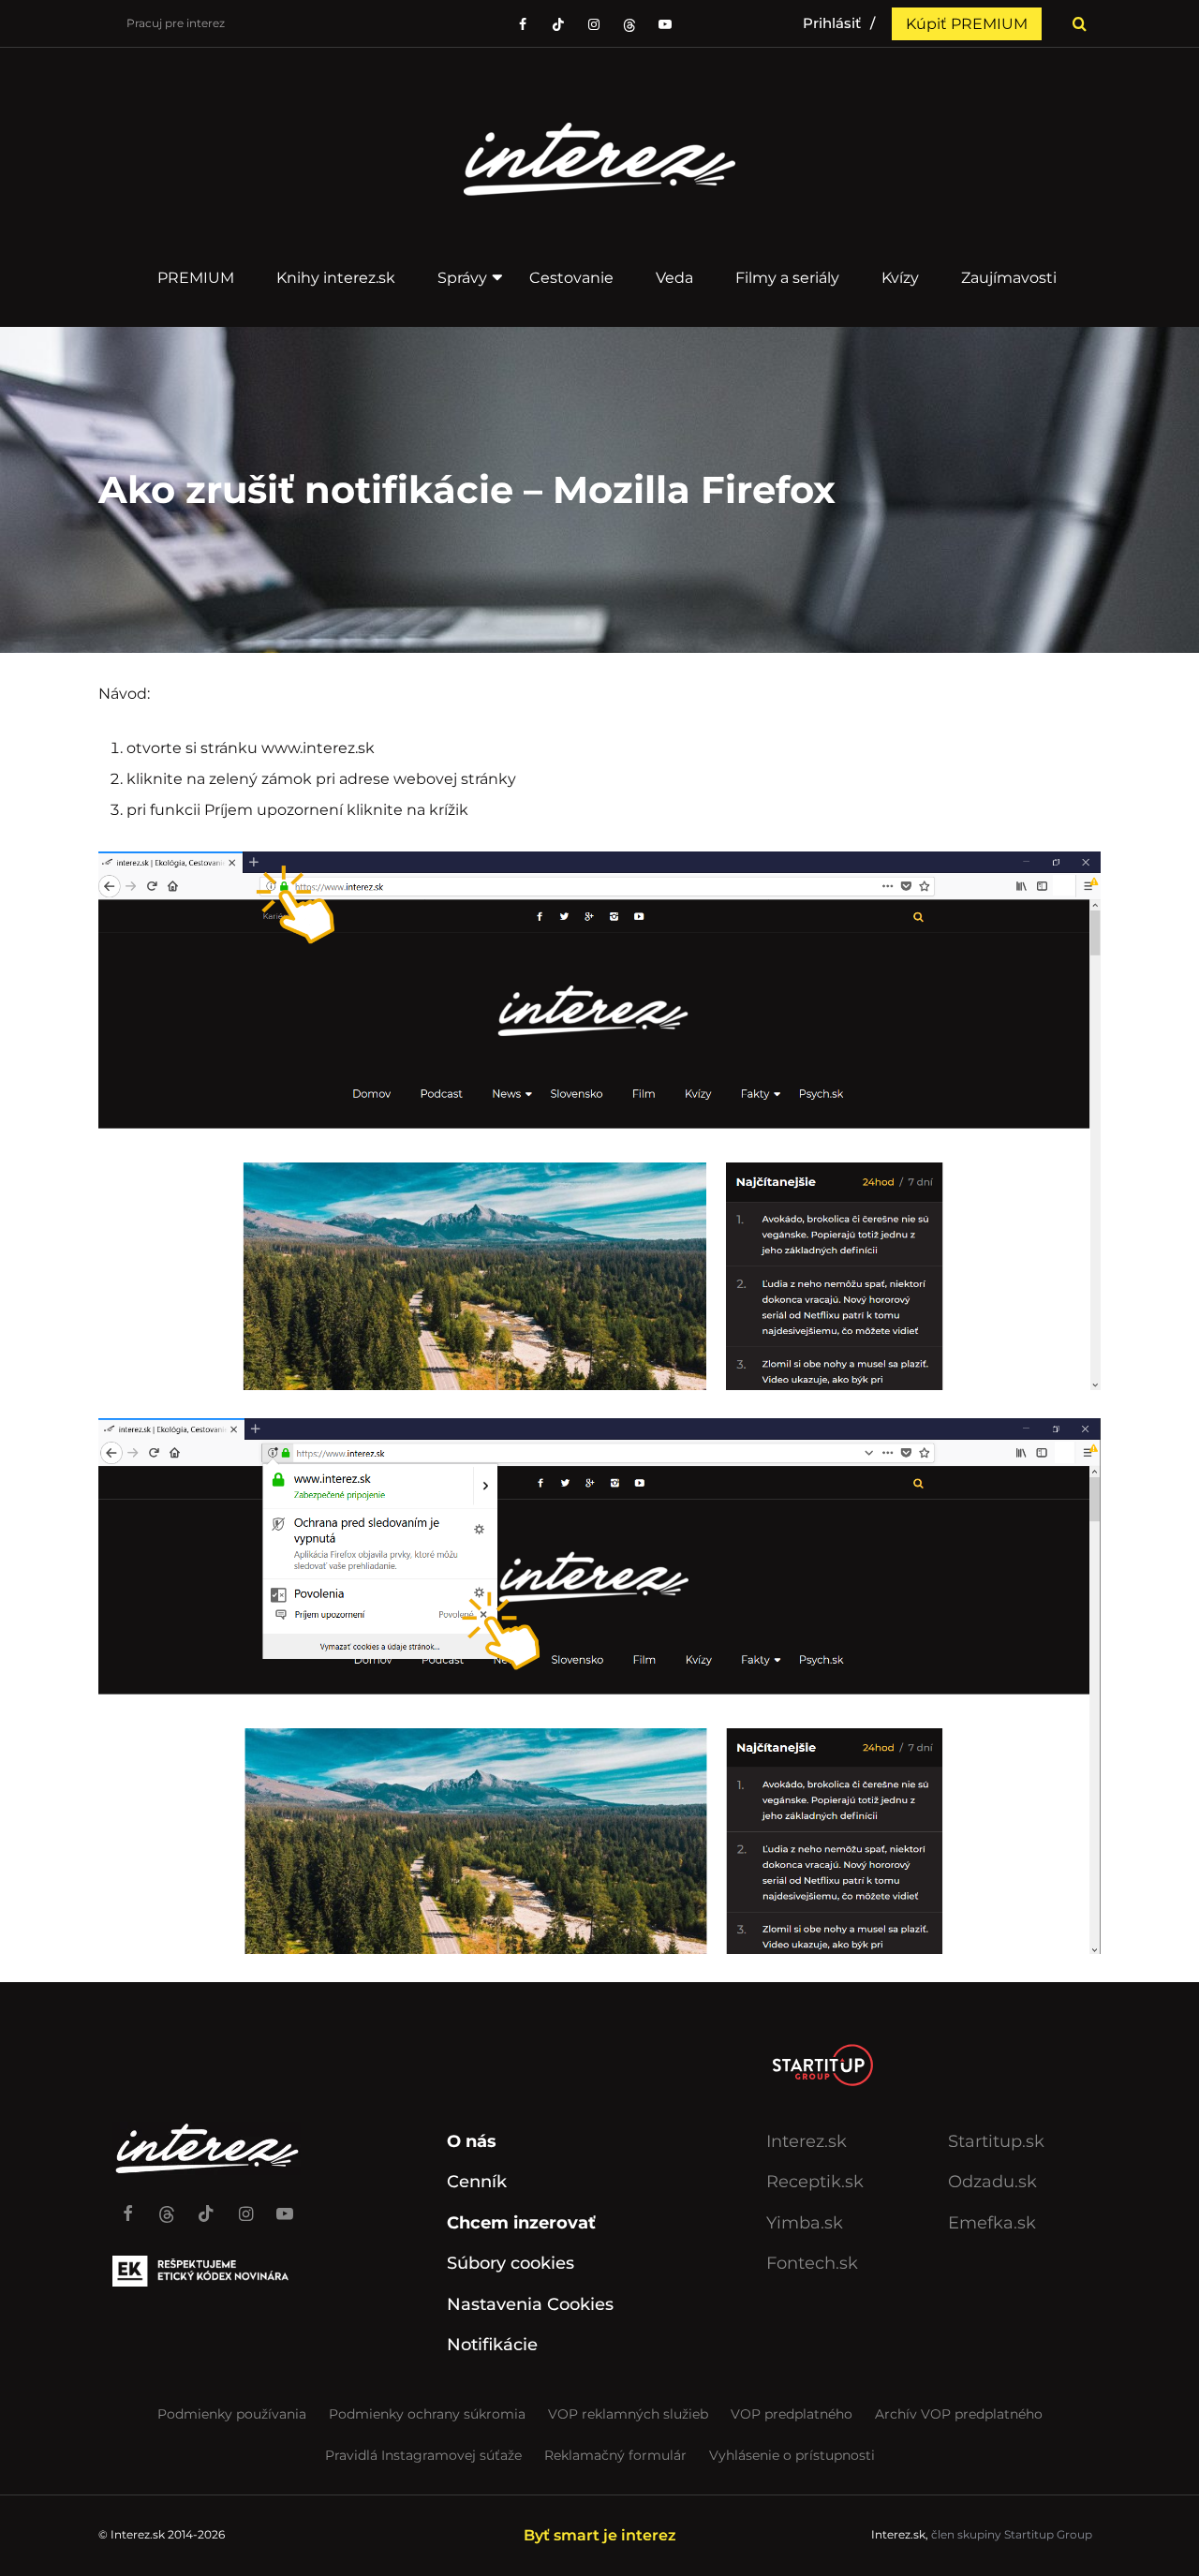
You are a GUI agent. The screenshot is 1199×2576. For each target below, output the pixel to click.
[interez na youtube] (285, 2205)
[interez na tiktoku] (558, 24)
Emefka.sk (992, 2223)
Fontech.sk (812, 2263)
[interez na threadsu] (629, 24)
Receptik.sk (815, 2182)
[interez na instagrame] (245, 2205)
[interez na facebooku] (523, 24)
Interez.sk (807, 2141)
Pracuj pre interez (176, 23)
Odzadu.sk (992, 2182)
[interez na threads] (167, 2205)
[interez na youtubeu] (665, 24)
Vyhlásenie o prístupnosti (792, 2455)
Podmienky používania (232, 2414)
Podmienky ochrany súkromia (427, 2414)
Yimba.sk (805, 2223)
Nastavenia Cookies (530, 2304)
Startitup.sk (996, 2141)
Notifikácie (492, 2345)
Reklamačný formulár (615, 2455)
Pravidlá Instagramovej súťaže (423, 2455)
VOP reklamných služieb (628, 2414)
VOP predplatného (792, 2414)
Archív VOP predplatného (959, 2414)
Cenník (477, 2182)
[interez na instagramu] (594, 24)
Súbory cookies (511, 2263)
